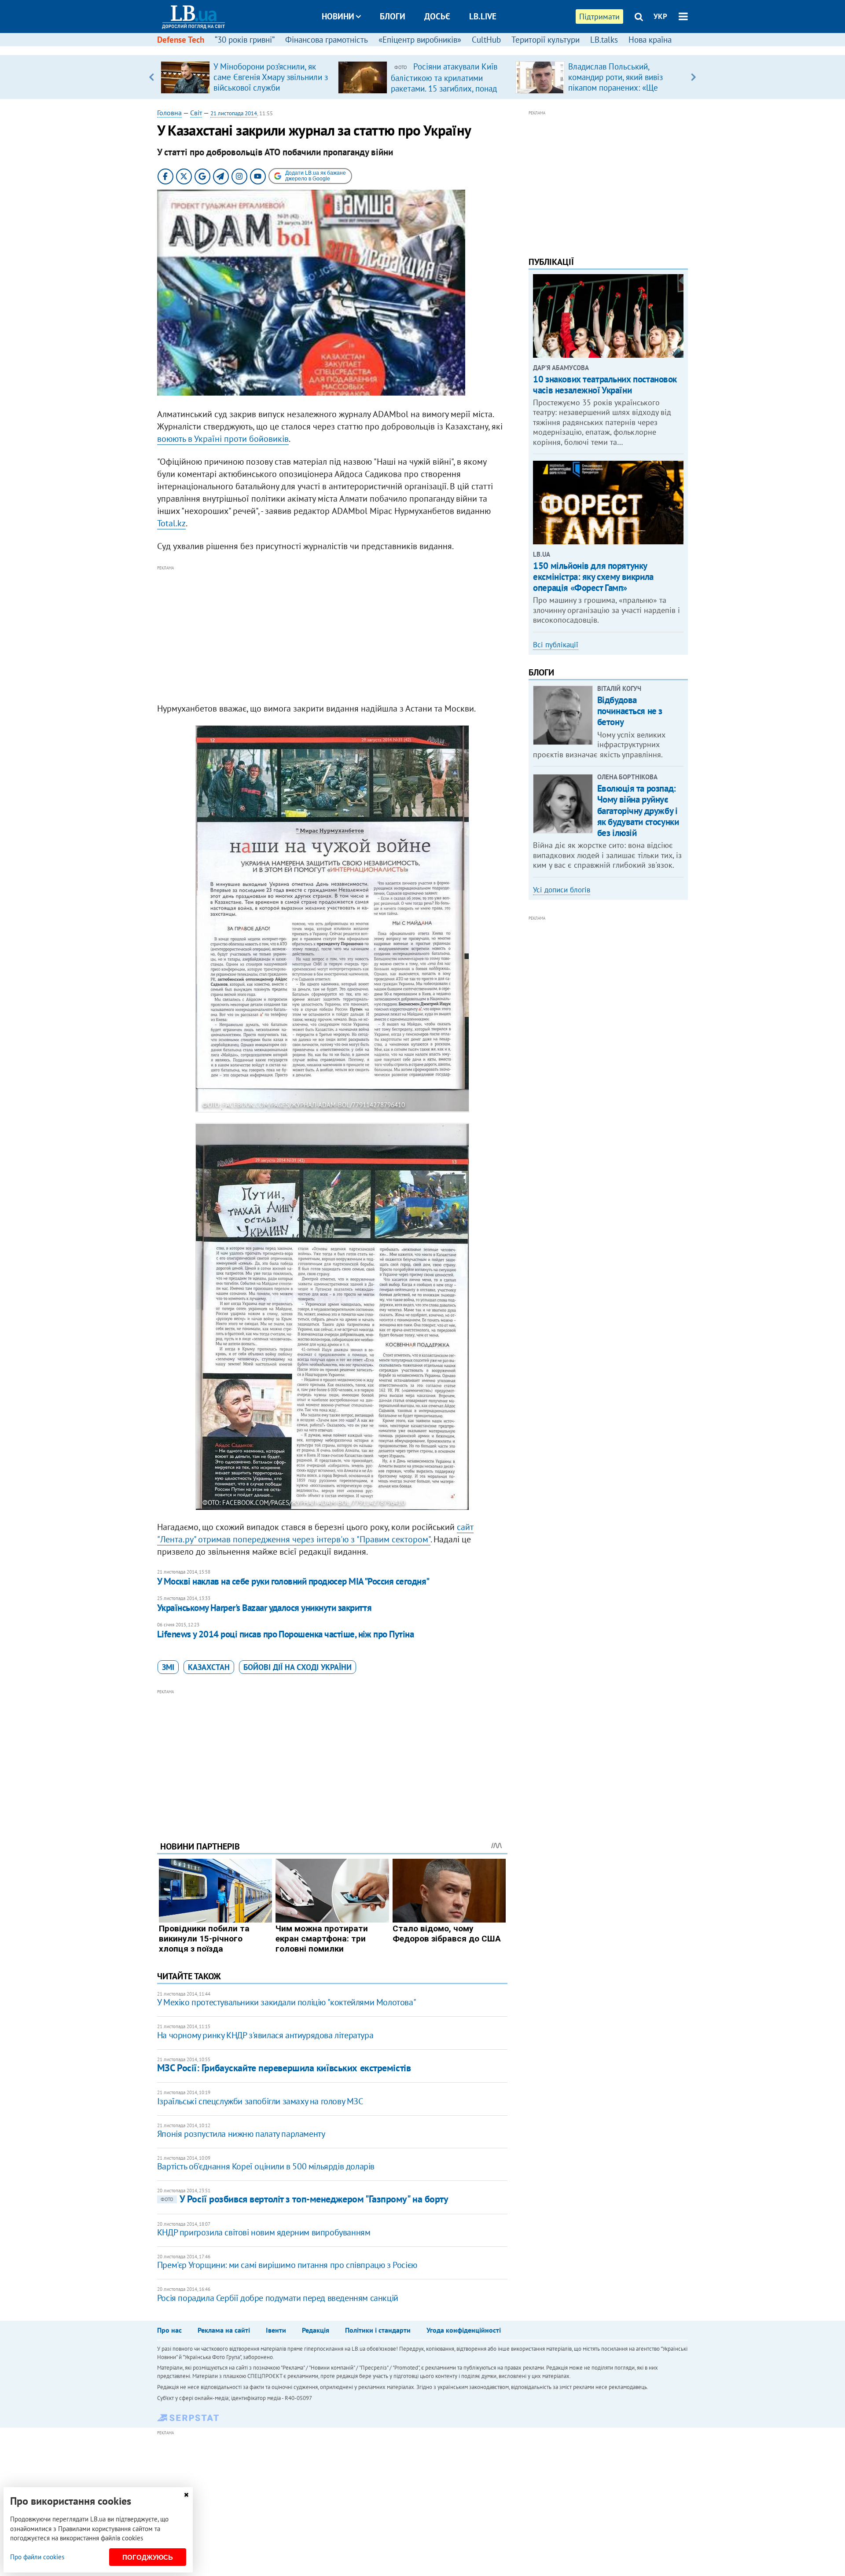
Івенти (276, 2330)
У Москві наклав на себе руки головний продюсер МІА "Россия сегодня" (293, 1581)
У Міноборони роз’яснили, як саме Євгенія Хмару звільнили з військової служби (271, 77)
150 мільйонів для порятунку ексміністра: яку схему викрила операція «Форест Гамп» (593, 577)
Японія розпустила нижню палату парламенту (241, 2134)
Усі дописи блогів (562, 890)
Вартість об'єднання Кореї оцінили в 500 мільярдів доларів (266, 2166)
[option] (246, 77)
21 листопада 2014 (234, 113)
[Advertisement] (332, 635)
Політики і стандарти (378, 2330)
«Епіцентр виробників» (420, 40)
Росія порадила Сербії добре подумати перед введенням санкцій (278, 2298)
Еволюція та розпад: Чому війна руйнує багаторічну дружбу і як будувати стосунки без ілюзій (638, 811)
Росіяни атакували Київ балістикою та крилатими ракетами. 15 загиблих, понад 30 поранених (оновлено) (444, 83)
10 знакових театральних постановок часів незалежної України (605, 385)
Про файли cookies (37, 2557)
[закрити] (186, 2495)
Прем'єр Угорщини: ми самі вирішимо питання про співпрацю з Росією (287, 2265)
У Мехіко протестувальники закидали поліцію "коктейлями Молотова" (287, 2002)
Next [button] (693, 77)
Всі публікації (556, 645)
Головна (169, 113)
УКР (660, 16)
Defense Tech (181, 40)
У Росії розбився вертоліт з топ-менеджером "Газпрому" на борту (305, 2199)
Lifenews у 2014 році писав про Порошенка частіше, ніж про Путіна (285, 1634)
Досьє (437, 16)
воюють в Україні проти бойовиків (223, 439)
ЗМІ (168, 1667)
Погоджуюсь (148, 2557)
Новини (338, 16)
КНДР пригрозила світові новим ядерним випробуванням (264, 2232)
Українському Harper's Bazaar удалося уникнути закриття (265, 1608)
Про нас (169, 2330)
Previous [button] (152, 77)
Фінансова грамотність (327, 40)
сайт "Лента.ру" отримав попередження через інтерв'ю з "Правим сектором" (315, 1533)
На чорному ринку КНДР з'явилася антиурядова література (265, 2035)
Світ (196, 113)
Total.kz (171, 523)
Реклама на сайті (224, 2330)
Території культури (546, 40)
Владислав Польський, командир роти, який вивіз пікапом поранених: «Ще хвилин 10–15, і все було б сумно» (617, 88)
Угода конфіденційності (464, 2330)
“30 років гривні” (245, 40)
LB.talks (604, 40)
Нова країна (650, 40)
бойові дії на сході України (298, 1667)
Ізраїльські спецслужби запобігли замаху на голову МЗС (260, 2101)
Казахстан (209, 1667)
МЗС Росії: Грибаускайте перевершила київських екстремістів (284, 2068)
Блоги (393, 16)
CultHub (486, 40)
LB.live (483, 16)
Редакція (316, 2330)
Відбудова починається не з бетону (630, 711)
